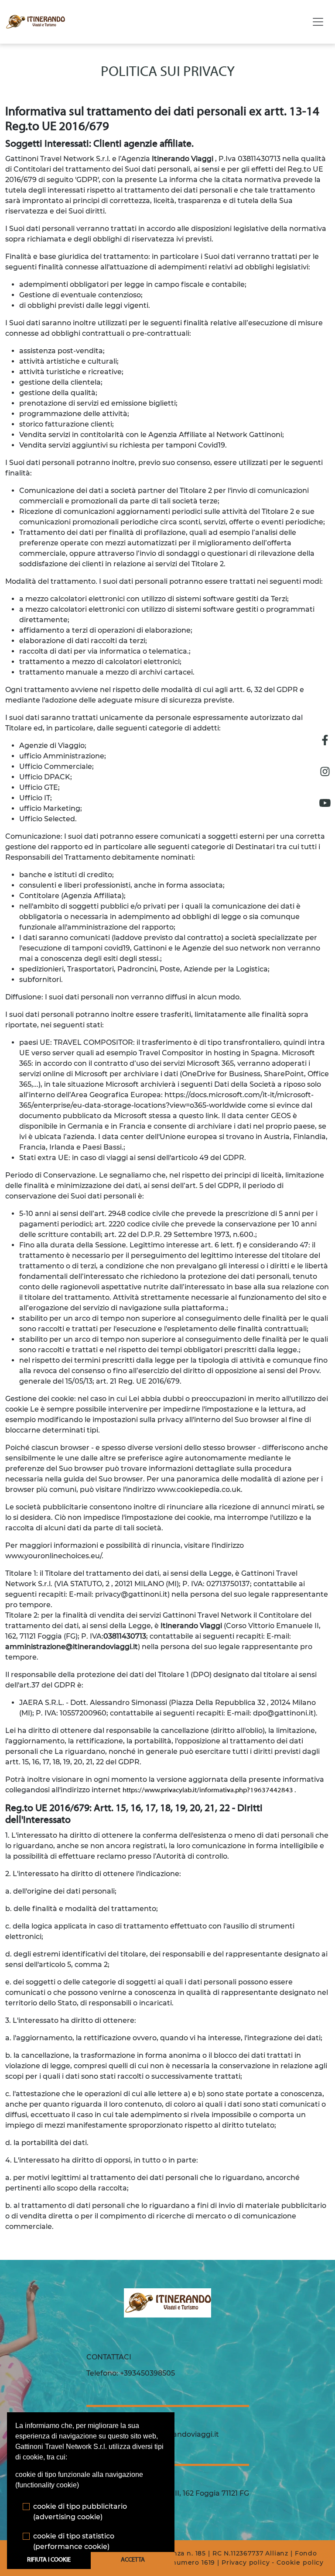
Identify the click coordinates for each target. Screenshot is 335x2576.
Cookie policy (300, 2562)
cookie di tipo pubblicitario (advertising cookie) (80, 2512)
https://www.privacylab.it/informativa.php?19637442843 (209, 1791)
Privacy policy (246, 2562)
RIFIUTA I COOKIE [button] (49, 2560)
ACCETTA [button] (133, 2560)
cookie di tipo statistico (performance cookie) (74, 2541)
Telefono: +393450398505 (131, 2373)
